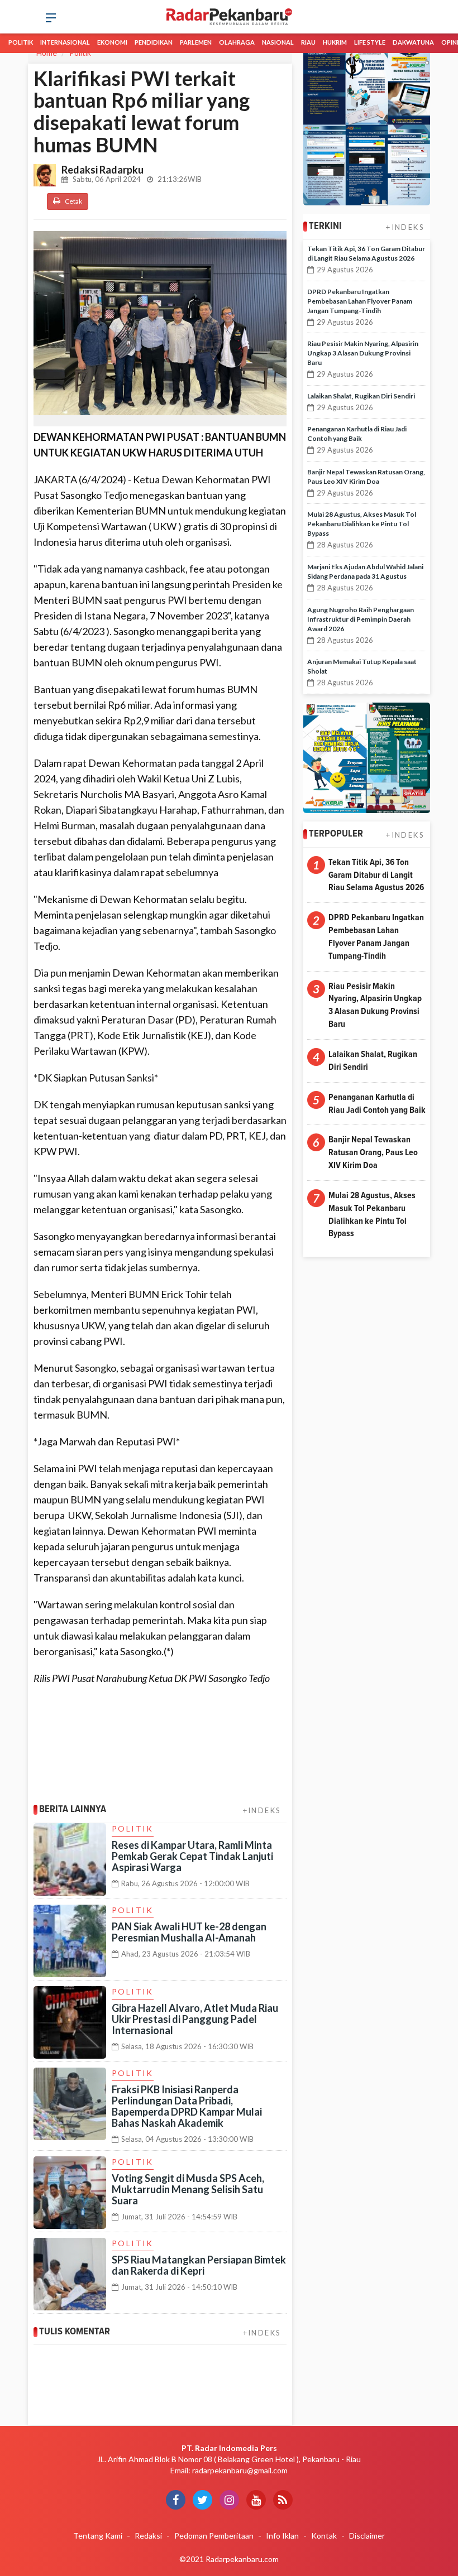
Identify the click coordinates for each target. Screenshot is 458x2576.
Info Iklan (282, 2536)
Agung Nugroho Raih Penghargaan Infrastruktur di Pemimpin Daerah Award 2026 (361, 619)
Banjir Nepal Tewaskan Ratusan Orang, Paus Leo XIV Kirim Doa (373, 1152)
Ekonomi (112, 42)
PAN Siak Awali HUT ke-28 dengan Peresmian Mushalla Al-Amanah (189, 1932)
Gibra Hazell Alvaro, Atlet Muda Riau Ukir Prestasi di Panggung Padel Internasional (195, 2019)
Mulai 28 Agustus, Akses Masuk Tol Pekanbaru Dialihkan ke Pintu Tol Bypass (362, 524)
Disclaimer (367, 2536)
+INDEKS (262, 1810)
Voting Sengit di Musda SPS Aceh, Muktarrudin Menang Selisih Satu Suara (188, 2189)
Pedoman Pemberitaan (214, 2536)
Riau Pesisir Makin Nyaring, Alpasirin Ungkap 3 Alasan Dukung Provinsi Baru (363, 353)
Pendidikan (154, 42)
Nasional (278, 42)
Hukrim (335, 42)
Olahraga (237, 42)
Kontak (324, 2536)
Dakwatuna (413, 42)
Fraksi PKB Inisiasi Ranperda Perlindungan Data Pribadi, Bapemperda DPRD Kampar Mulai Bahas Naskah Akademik (187, 2106)
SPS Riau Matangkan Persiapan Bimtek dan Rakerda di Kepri (199, 2265)
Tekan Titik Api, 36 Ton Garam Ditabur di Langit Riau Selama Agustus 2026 (376, 875)
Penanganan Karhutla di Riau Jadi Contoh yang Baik (377, 1104)
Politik (21, 42)
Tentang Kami (98, 2536)
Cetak (73, 201)
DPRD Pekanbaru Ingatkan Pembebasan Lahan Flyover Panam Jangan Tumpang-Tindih (360, 301)
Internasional (65, 42)
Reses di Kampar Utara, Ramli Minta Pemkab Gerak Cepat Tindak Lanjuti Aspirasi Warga (192, 1856)
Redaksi (148, 2536)
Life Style (370, 42)
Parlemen (196, 42)
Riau (308, 42)
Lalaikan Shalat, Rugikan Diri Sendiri (361, 396)
